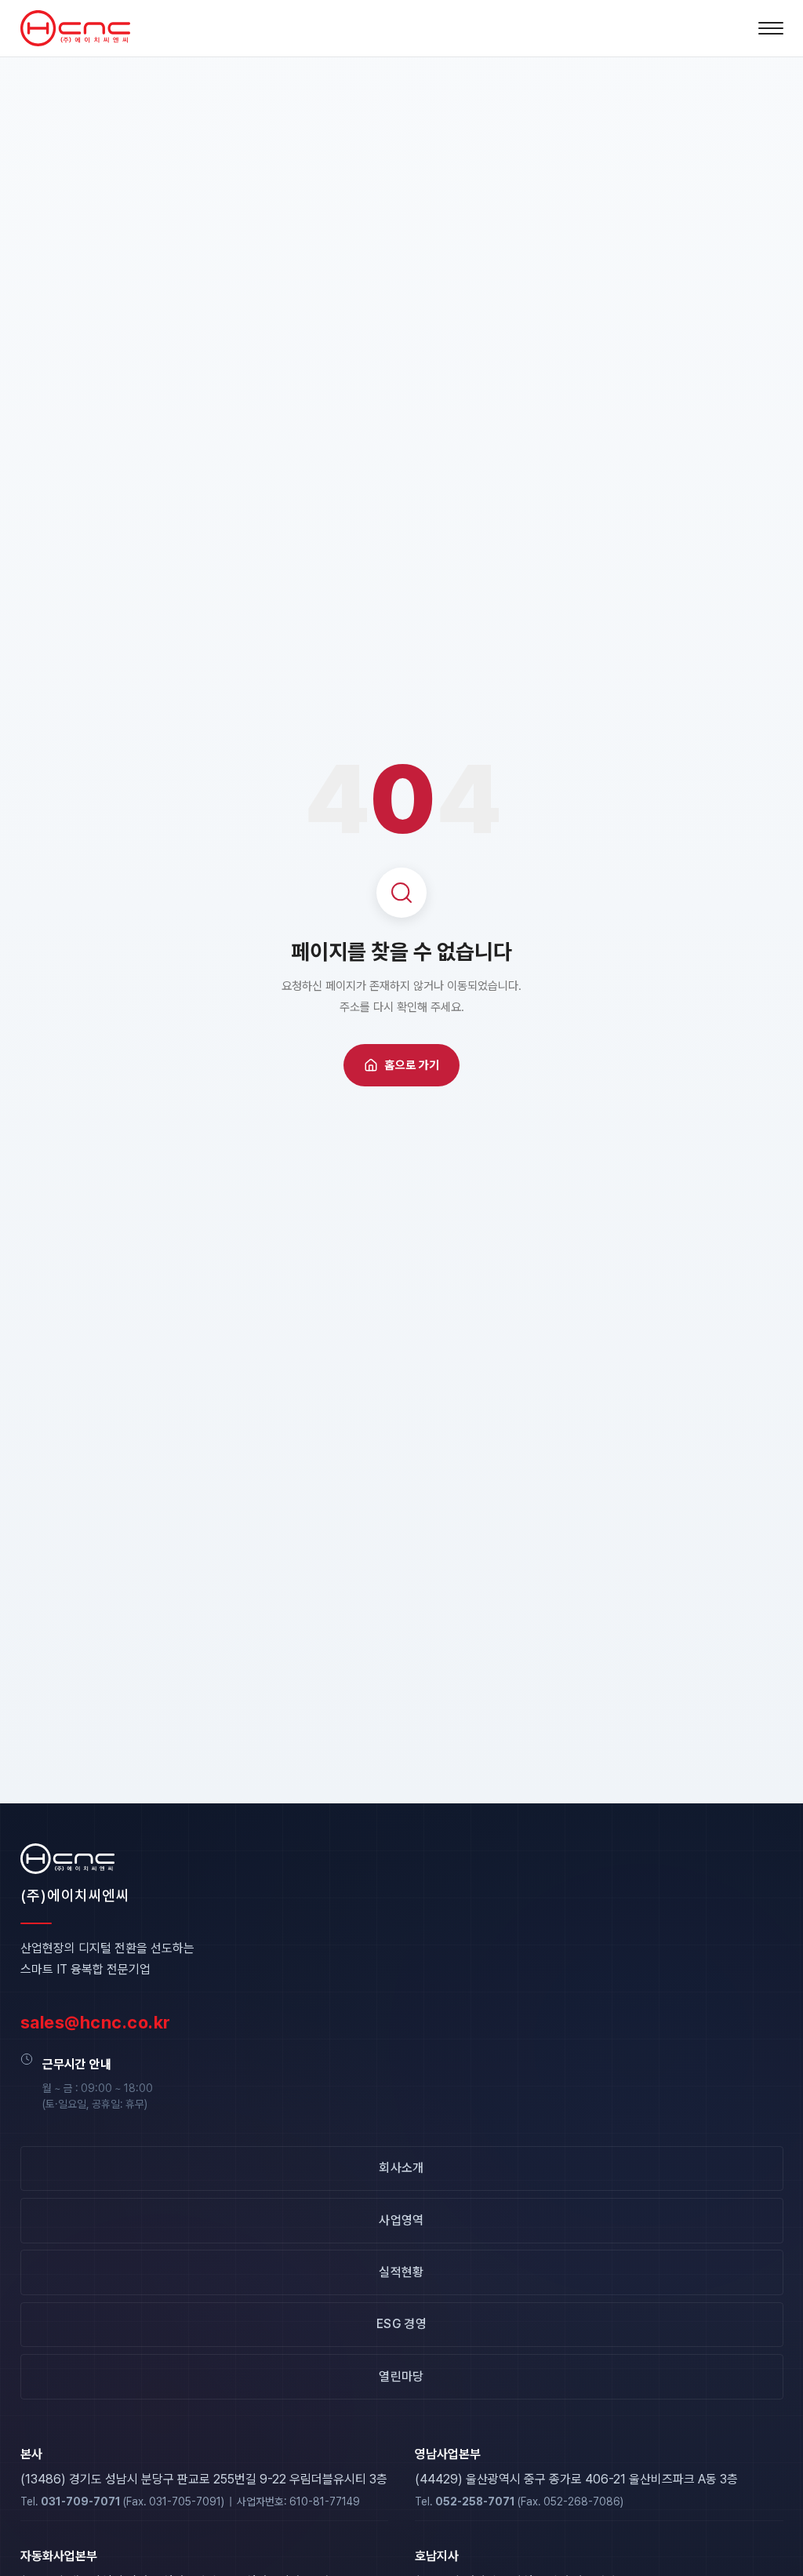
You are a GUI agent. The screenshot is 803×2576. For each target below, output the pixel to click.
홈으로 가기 (412, 1065)
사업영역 (401, 2220)
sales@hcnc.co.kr (96, 2022)
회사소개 (401, 2168)
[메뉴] (771, 28)
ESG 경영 (402, 2324)
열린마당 (401, 2376)
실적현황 (401, 2272)
